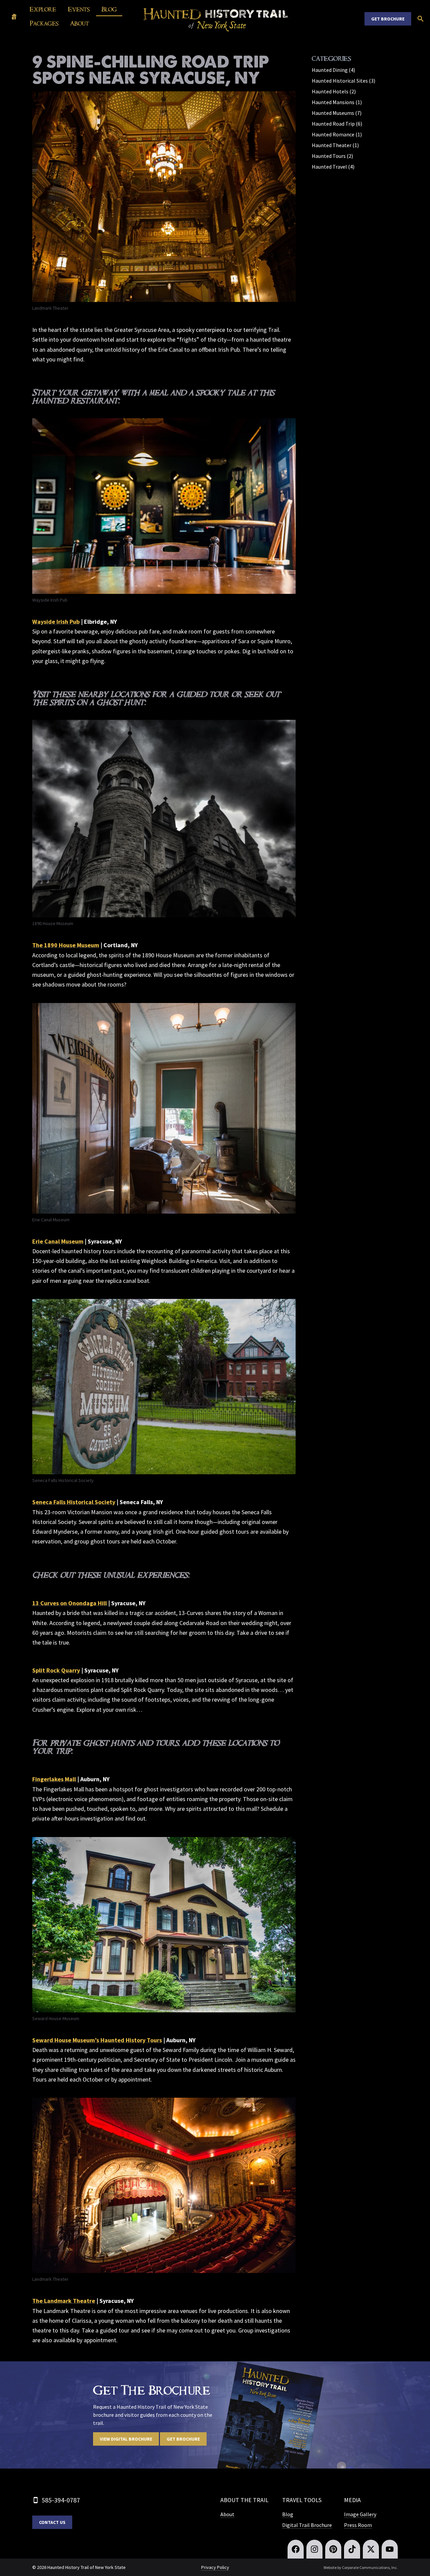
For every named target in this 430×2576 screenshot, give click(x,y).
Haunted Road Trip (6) (337, 124)
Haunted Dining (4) (333, 70)
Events (79, 9)
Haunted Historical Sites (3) (343, 81)
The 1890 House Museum (66, 945)
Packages (44, 24)
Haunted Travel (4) (333, 167)
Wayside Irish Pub (56, 622)
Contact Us (52, 2522)
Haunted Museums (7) (337, 113)
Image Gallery (360, 2514)
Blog (109, 9)
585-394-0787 (61, 2500)
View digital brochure (126, 2439)
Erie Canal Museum (58, 1241)
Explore (43, 9)
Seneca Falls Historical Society (74, 1502)
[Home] (14, 17)
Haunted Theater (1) (335, 145)
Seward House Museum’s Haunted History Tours (97, 2040)
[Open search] (421, 19)
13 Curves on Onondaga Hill (70, 1603)
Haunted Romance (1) (337, 134)
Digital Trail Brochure (307, 2525)
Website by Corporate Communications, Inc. (361, 2567)
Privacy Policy (215, 2567)
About (80, 24)
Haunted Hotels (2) (334, 91)
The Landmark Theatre (64, 2301)
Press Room (358, 2525)
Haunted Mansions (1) (337, 102)
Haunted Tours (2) (332, 156)
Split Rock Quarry (56, 1670)
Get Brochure (388, 19)
